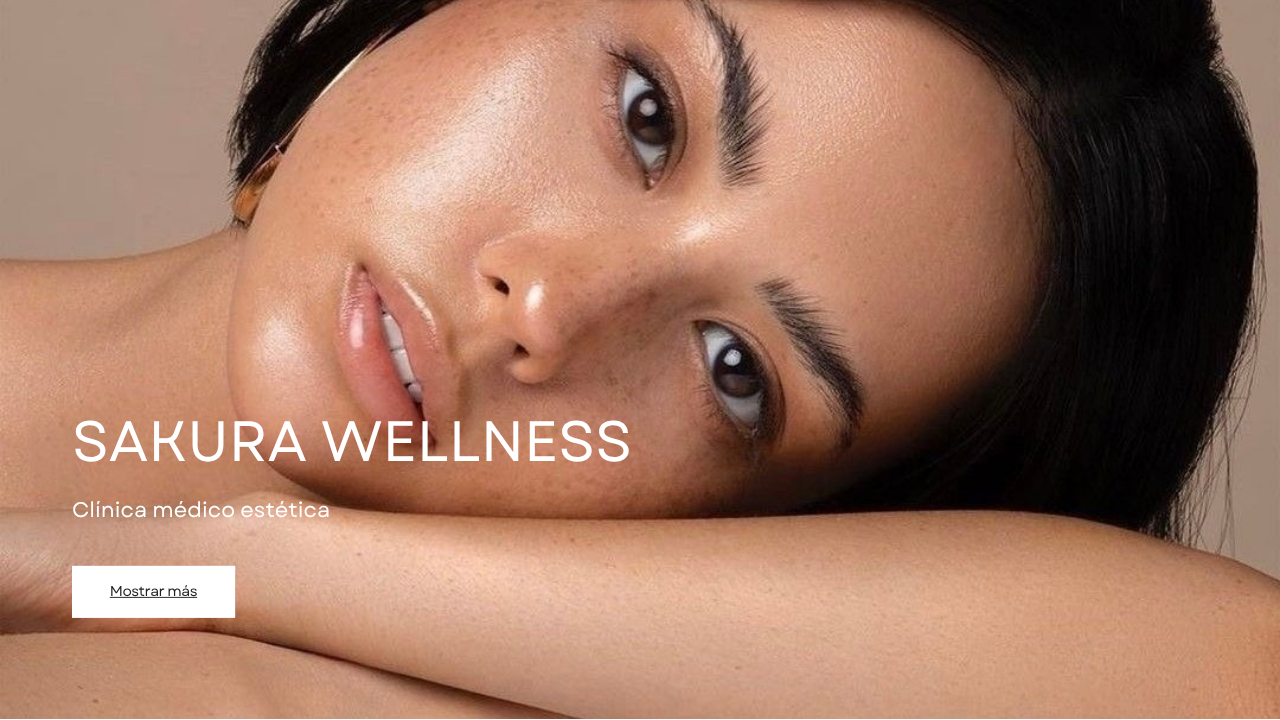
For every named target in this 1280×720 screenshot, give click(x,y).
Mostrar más (153, 591)
